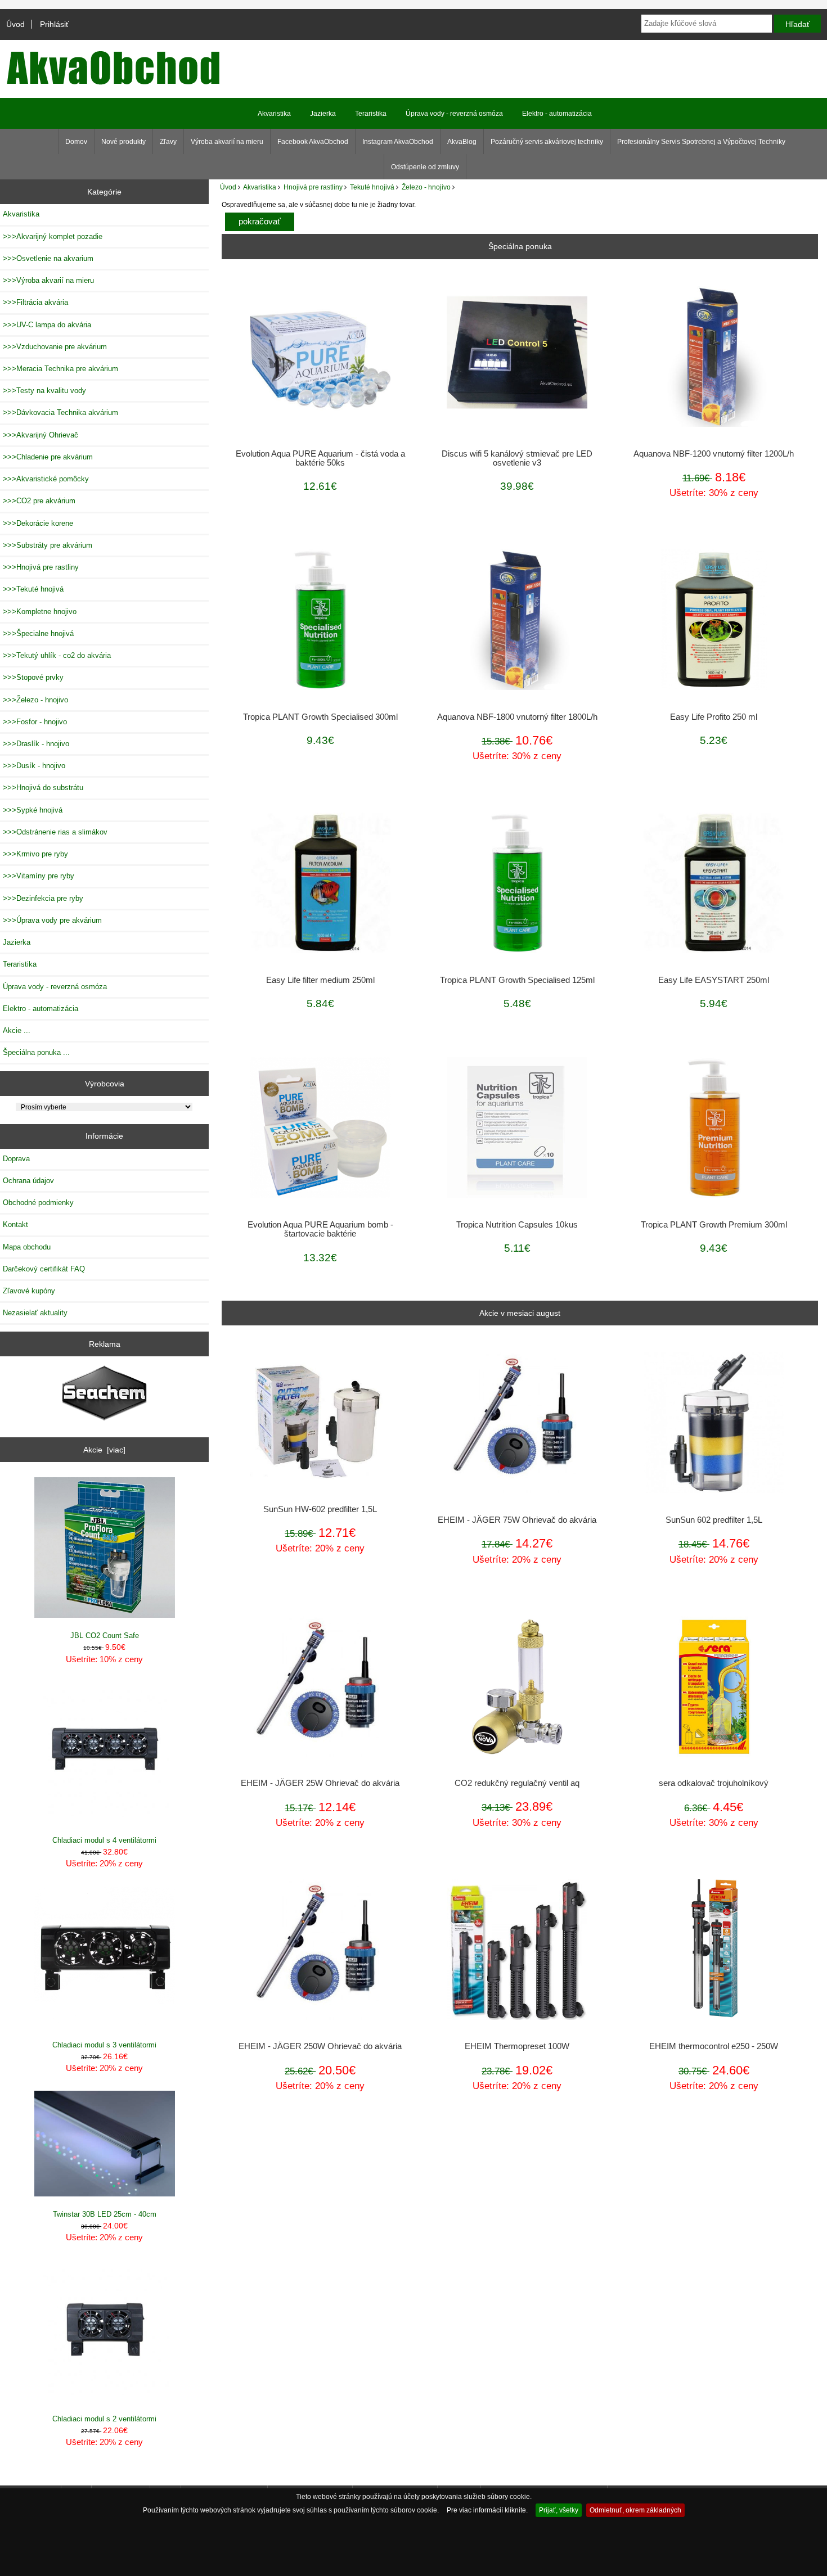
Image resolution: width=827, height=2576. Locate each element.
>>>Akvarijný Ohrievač (41, 435)
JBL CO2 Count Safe (105, 1636)
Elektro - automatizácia (557, 114)
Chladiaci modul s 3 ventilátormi (104, 2045)
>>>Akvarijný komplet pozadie (53, 236)
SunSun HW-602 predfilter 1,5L (320, 1509)
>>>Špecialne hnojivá (38, 633)
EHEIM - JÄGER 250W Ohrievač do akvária (320, 2046)
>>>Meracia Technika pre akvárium (60, 369)
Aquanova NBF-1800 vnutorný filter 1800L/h (517, 717)
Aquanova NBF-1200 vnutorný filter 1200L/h (714, 454)
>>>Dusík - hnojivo (34, 766)
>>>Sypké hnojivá (33, 810)
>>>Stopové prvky (33, 677)
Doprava (16, 1159)
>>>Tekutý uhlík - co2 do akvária (57, 655)
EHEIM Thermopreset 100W (517, 2046)
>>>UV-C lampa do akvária (47, 325)
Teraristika (371, 114)
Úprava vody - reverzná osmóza (454, 114)
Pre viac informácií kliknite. (487, 2510)
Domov (76, 142)
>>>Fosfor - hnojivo (35, 722)
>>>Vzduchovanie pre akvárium (55, 347)
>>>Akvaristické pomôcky (46, 479)
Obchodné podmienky (38, 1203)
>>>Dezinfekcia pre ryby (43, 898)
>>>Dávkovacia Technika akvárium (60, 412)
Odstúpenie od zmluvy (425, 167)
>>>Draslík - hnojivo (36, 744)
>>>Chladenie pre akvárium (48, 457)
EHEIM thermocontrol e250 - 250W (714, 2046)
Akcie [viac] (104, 1450)
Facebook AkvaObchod (313, 142)
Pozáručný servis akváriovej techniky (547, 142)
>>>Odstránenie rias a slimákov (55, 832)
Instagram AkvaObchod (398, 142)
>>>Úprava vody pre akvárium (52, 920)
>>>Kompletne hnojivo (40, 612)
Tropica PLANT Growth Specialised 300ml (320, 717)
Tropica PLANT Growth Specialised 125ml (517, 980)
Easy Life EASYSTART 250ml (714, 980)
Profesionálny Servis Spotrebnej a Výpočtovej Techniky (701, 142)
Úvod (15, 24)
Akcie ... (17, 1030)
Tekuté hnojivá (372, 187)
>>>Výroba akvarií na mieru (48, 280)
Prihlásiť (54, 24)
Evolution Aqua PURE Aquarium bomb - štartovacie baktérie (320, 1229)
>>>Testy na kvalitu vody (44, 391)
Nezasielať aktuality (35, 1313)
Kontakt (15, 1224)
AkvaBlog (462, 142)
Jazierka (323, 114)
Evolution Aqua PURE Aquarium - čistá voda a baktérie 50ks (320, 458)
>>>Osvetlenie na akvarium (48, 258)
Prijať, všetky (559, 2510)
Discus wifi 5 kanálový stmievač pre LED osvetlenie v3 (517, 458)
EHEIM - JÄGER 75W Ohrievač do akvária (517, 1520)
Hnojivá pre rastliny (313, 187)
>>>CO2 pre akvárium (39, 501)
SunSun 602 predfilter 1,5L (714, 1520)
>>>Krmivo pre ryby (35, 854)
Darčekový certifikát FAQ (44, 1269)
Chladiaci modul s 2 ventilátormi (104, 2419)
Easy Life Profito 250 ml (714, 717)
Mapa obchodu (27, 1247)
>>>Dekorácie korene (38, 523)
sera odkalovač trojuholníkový (714, 1783)
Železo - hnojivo (426, 187)
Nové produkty (123, 142)
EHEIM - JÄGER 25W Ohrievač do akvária (320, 1783)
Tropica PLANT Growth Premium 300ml (714, 1225)
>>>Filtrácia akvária (35, 302)
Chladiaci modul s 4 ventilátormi (104, 1840)
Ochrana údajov (28, 1181)
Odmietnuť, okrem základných (635, 2510)
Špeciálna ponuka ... (36, 1052)
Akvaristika (260, 187)
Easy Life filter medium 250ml (320, 980)
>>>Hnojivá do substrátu (43, 788)
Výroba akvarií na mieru (227, 142)
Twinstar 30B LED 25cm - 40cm (105, 2214)
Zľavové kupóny (29, 1291)
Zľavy (168, 142)
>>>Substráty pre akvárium (48, 545)
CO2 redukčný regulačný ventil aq (517, 1783)
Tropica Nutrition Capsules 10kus (517, 1225)
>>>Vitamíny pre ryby (39, 876)
